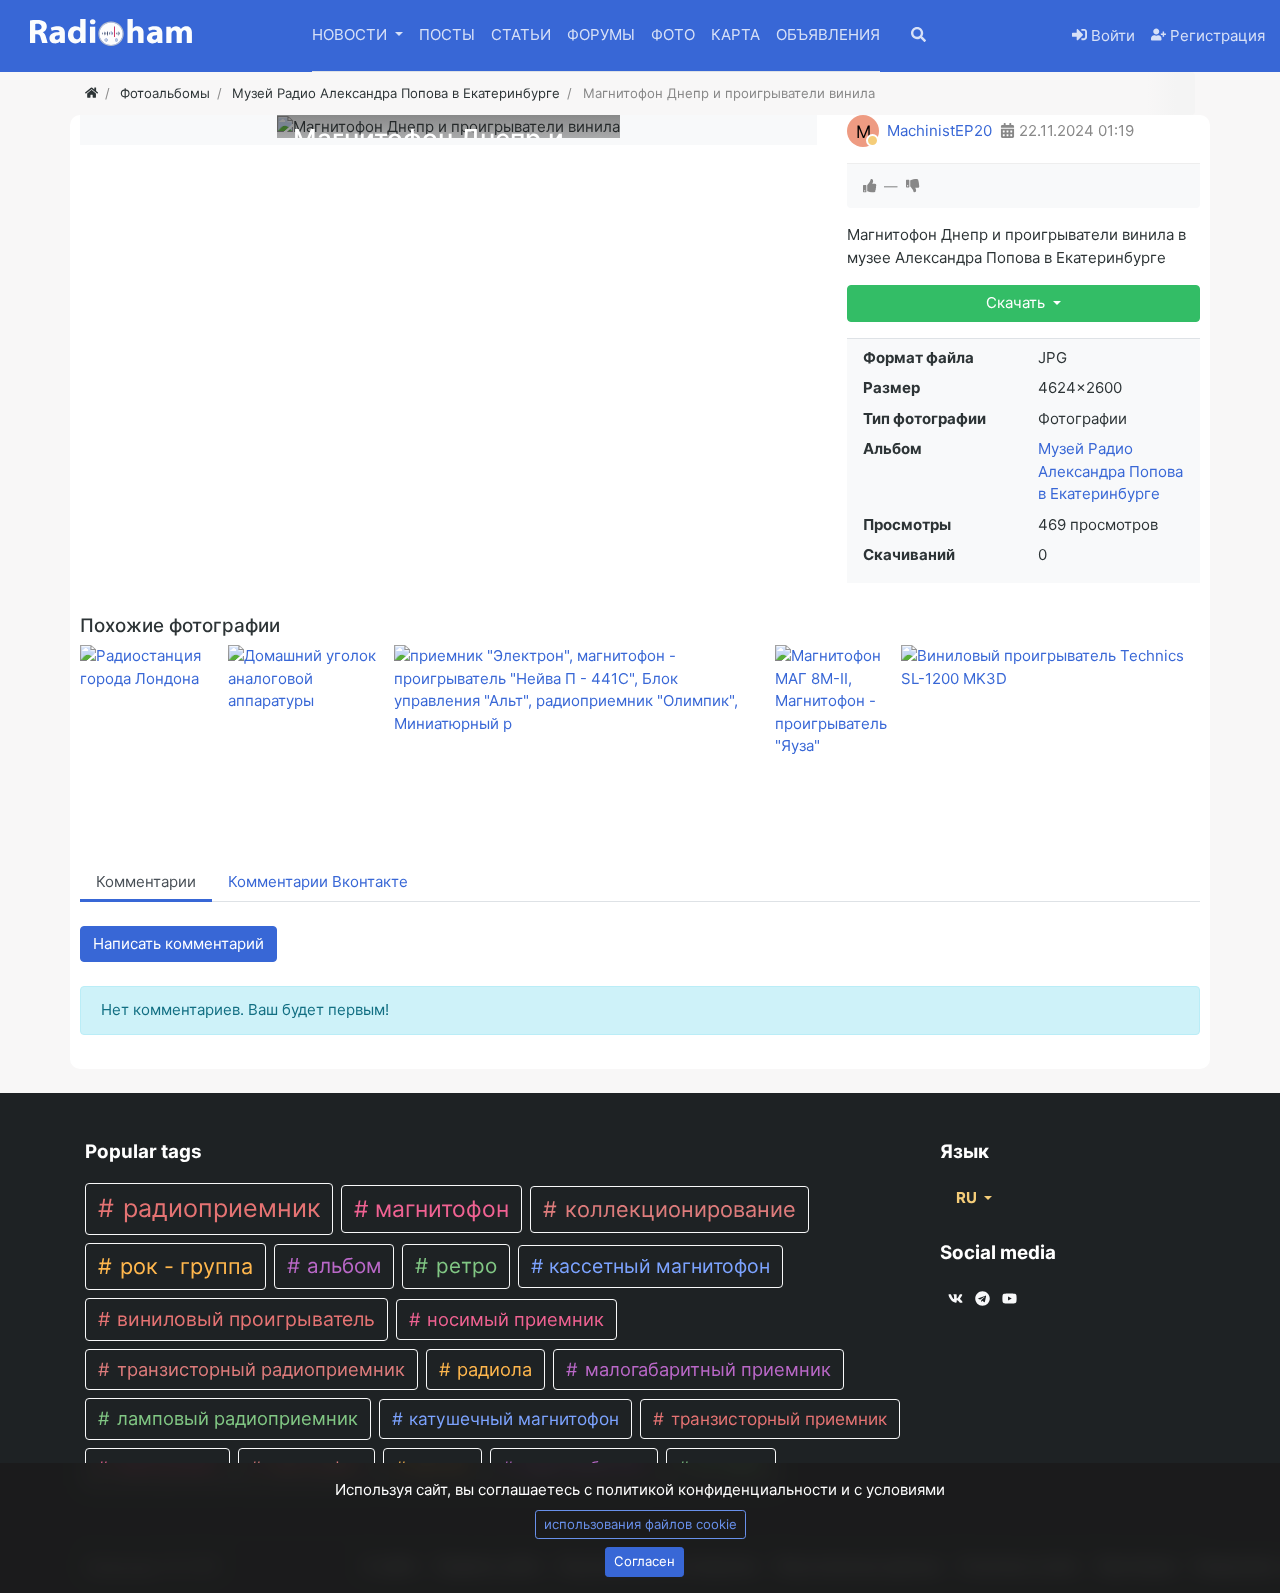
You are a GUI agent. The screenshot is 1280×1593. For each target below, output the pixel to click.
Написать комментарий (178, 943)
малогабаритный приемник (705, 1369)
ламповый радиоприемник (235, 1418)
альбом (341, 1265)
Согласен (644, 1561)
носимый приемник (513, 1319)
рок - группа (183, 1266)
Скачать (1017, 302)
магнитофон (439, 1209)
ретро (463, 1265)
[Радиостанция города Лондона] (150, 667)
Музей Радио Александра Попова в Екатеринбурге (1110, 471)
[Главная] (91, 93)
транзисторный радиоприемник (258, 1369)
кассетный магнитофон (657, 1266)
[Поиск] (932, 36)
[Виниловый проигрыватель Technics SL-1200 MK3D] (1049, 667)
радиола (492, 1369)
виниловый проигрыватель (243, 1319)
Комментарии (146, 881)
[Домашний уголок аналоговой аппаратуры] (307, 679)
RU (968, 1197)
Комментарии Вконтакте (318, 881)
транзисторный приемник (776, 1418)
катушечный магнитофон (511, 1418)
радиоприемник (218, 1208)
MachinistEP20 (939, 130)
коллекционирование (677, 1209)
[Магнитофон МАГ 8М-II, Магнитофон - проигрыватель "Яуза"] (834, 701)
